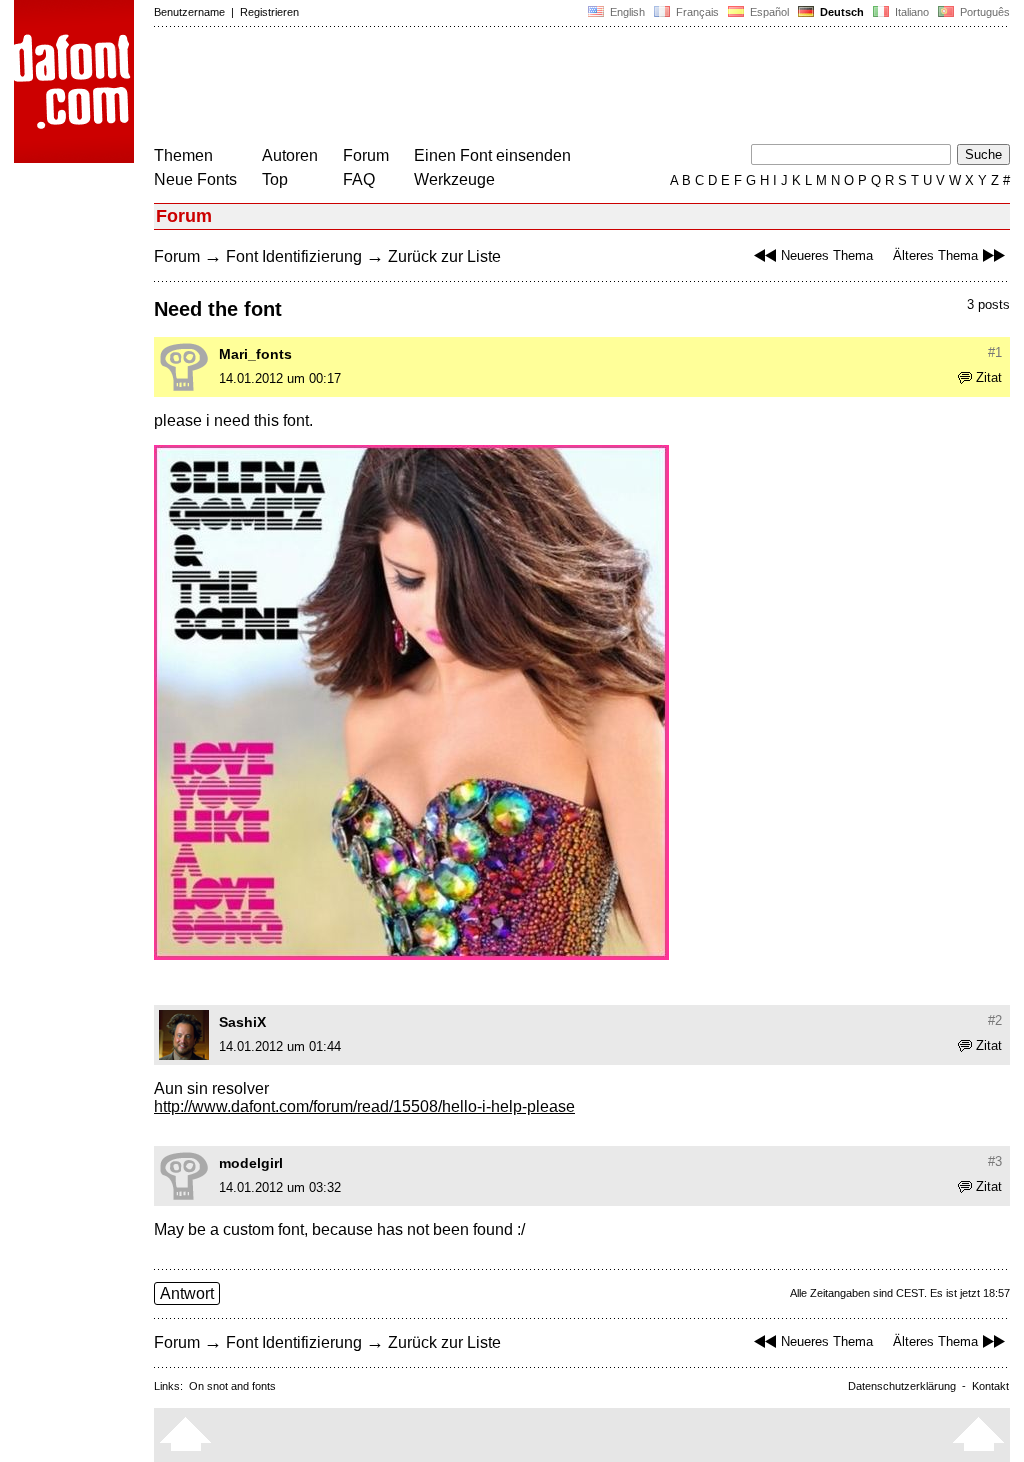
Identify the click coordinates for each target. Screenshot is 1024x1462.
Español (768, 12)
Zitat (989, 377)
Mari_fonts (255, 354)
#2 (995, 1020)
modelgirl (251, 1163)
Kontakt (990, 1386)
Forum (366, 155)
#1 (995, 352)
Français (696, 12)
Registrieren (269, 12)
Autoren (290, 155)
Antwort (187, 1293)
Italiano (910, 12)
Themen (183, 155)
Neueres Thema (827, 255)
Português (982, 12)
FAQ (359, 179)
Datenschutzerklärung (902, 1386)
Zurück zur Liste (444, 256)
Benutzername (189, 12)
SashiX (242, 1022)
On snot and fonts (232, 1386)
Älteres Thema (935, 255)
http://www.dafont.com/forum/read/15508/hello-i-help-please (364, 1106)
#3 (995, 1161)
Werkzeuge (454, 179)
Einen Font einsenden (492, 155)
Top (275, 179)
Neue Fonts (195, 179)
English (626, 12)
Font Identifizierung (294, 256)
